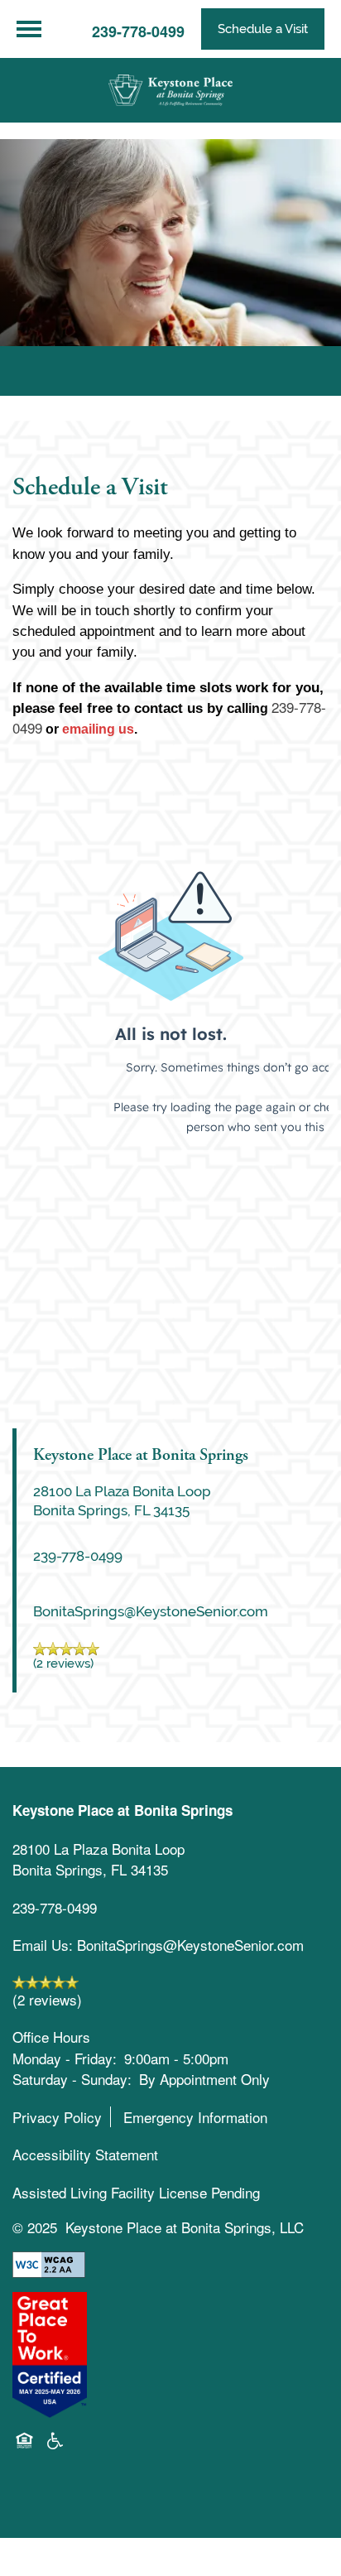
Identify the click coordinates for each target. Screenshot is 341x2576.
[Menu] (29, 29)
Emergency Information (195, 2117)
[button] (263, 29)
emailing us (98, 729)
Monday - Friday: (65, 2058)
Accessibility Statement (85, 2154)
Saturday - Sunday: (72, 2079)
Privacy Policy (57, 2117)
